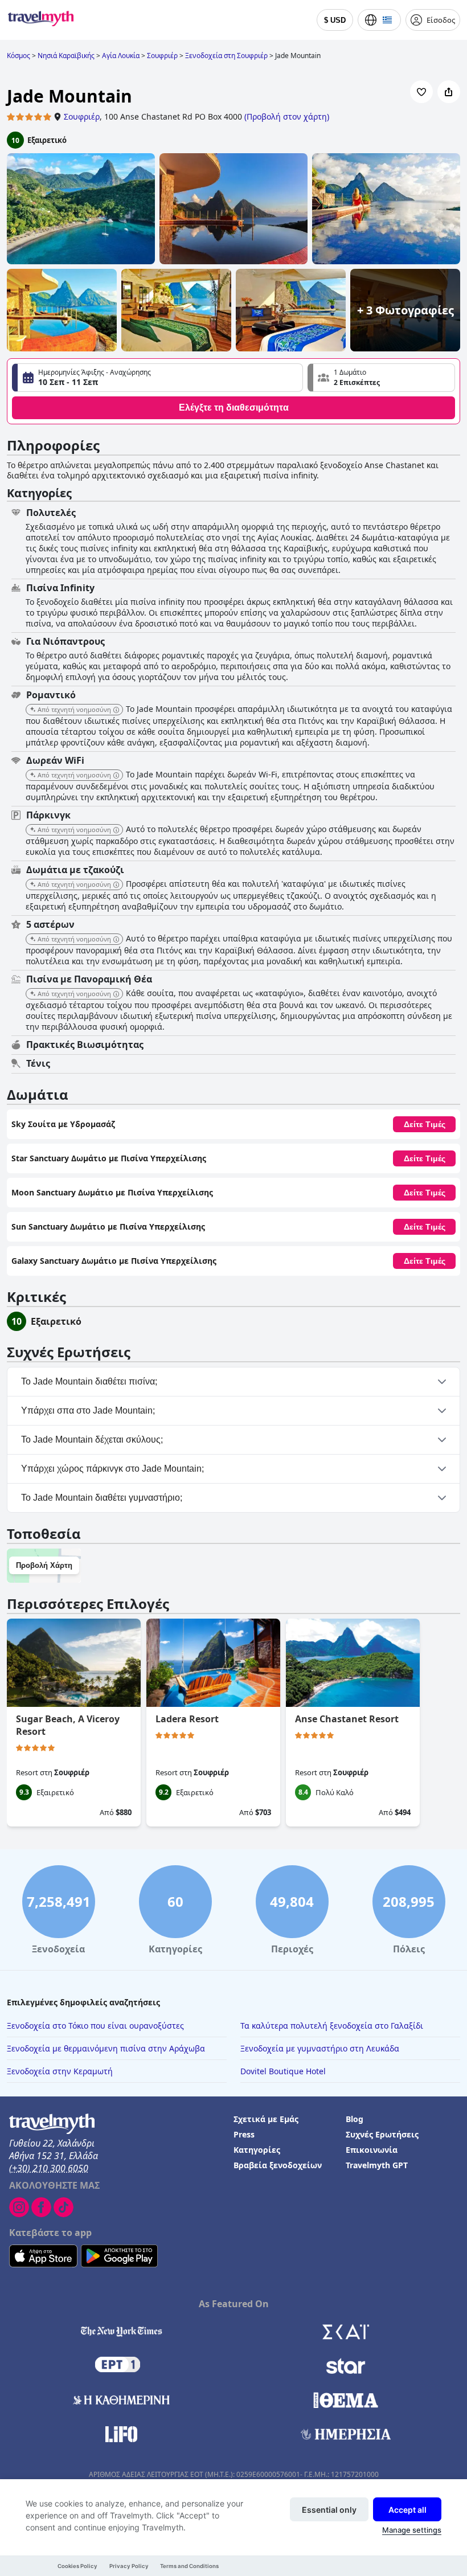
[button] (381, 378)
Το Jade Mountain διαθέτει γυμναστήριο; (102, 1498)
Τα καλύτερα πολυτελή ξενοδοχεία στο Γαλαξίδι (332, 2026)
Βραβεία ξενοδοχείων (278, 2165)
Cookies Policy (77, 2566)
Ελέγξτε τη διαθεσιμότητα (234, 408)
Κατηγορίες (257, 2150)
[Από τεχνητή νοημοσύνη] (116, 710)
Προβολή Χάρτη (44, 1565)
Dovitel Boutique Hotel (283, 2071)
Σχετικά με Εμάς (266, 2119)
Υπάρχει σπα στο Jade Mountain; (88, 1410)
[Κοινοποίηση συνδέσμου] (449, 92)
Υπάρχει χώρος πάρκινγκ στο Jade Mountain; (112, 1469)
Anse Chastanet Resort (347, 1719)
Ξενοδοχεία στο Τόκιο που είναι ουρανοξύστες (95, 2026)
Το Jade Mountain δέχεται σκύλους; (92, 1439)
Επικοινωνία (372, 2150)
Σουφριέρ (82, 116)
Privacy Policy (129, 2566)
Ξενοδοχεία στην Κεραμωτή (60, 2071)
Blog (355, 2119)
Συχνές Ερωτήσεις (382, 2134)
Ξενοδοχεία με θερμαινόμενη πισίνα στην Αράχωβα (106, 2048)
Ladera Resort (187, 1719)
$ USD (335, 20)
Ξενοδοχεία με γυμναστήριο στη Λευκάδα (320, 2048)
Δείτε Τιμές (425, 1124)
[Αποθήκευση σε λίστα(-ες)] (421, 92)
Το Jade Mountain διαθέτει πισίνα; (89, 1381)
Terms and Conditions (189, 2566)
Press (244, 2134)
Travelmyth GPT (377, 2165)
